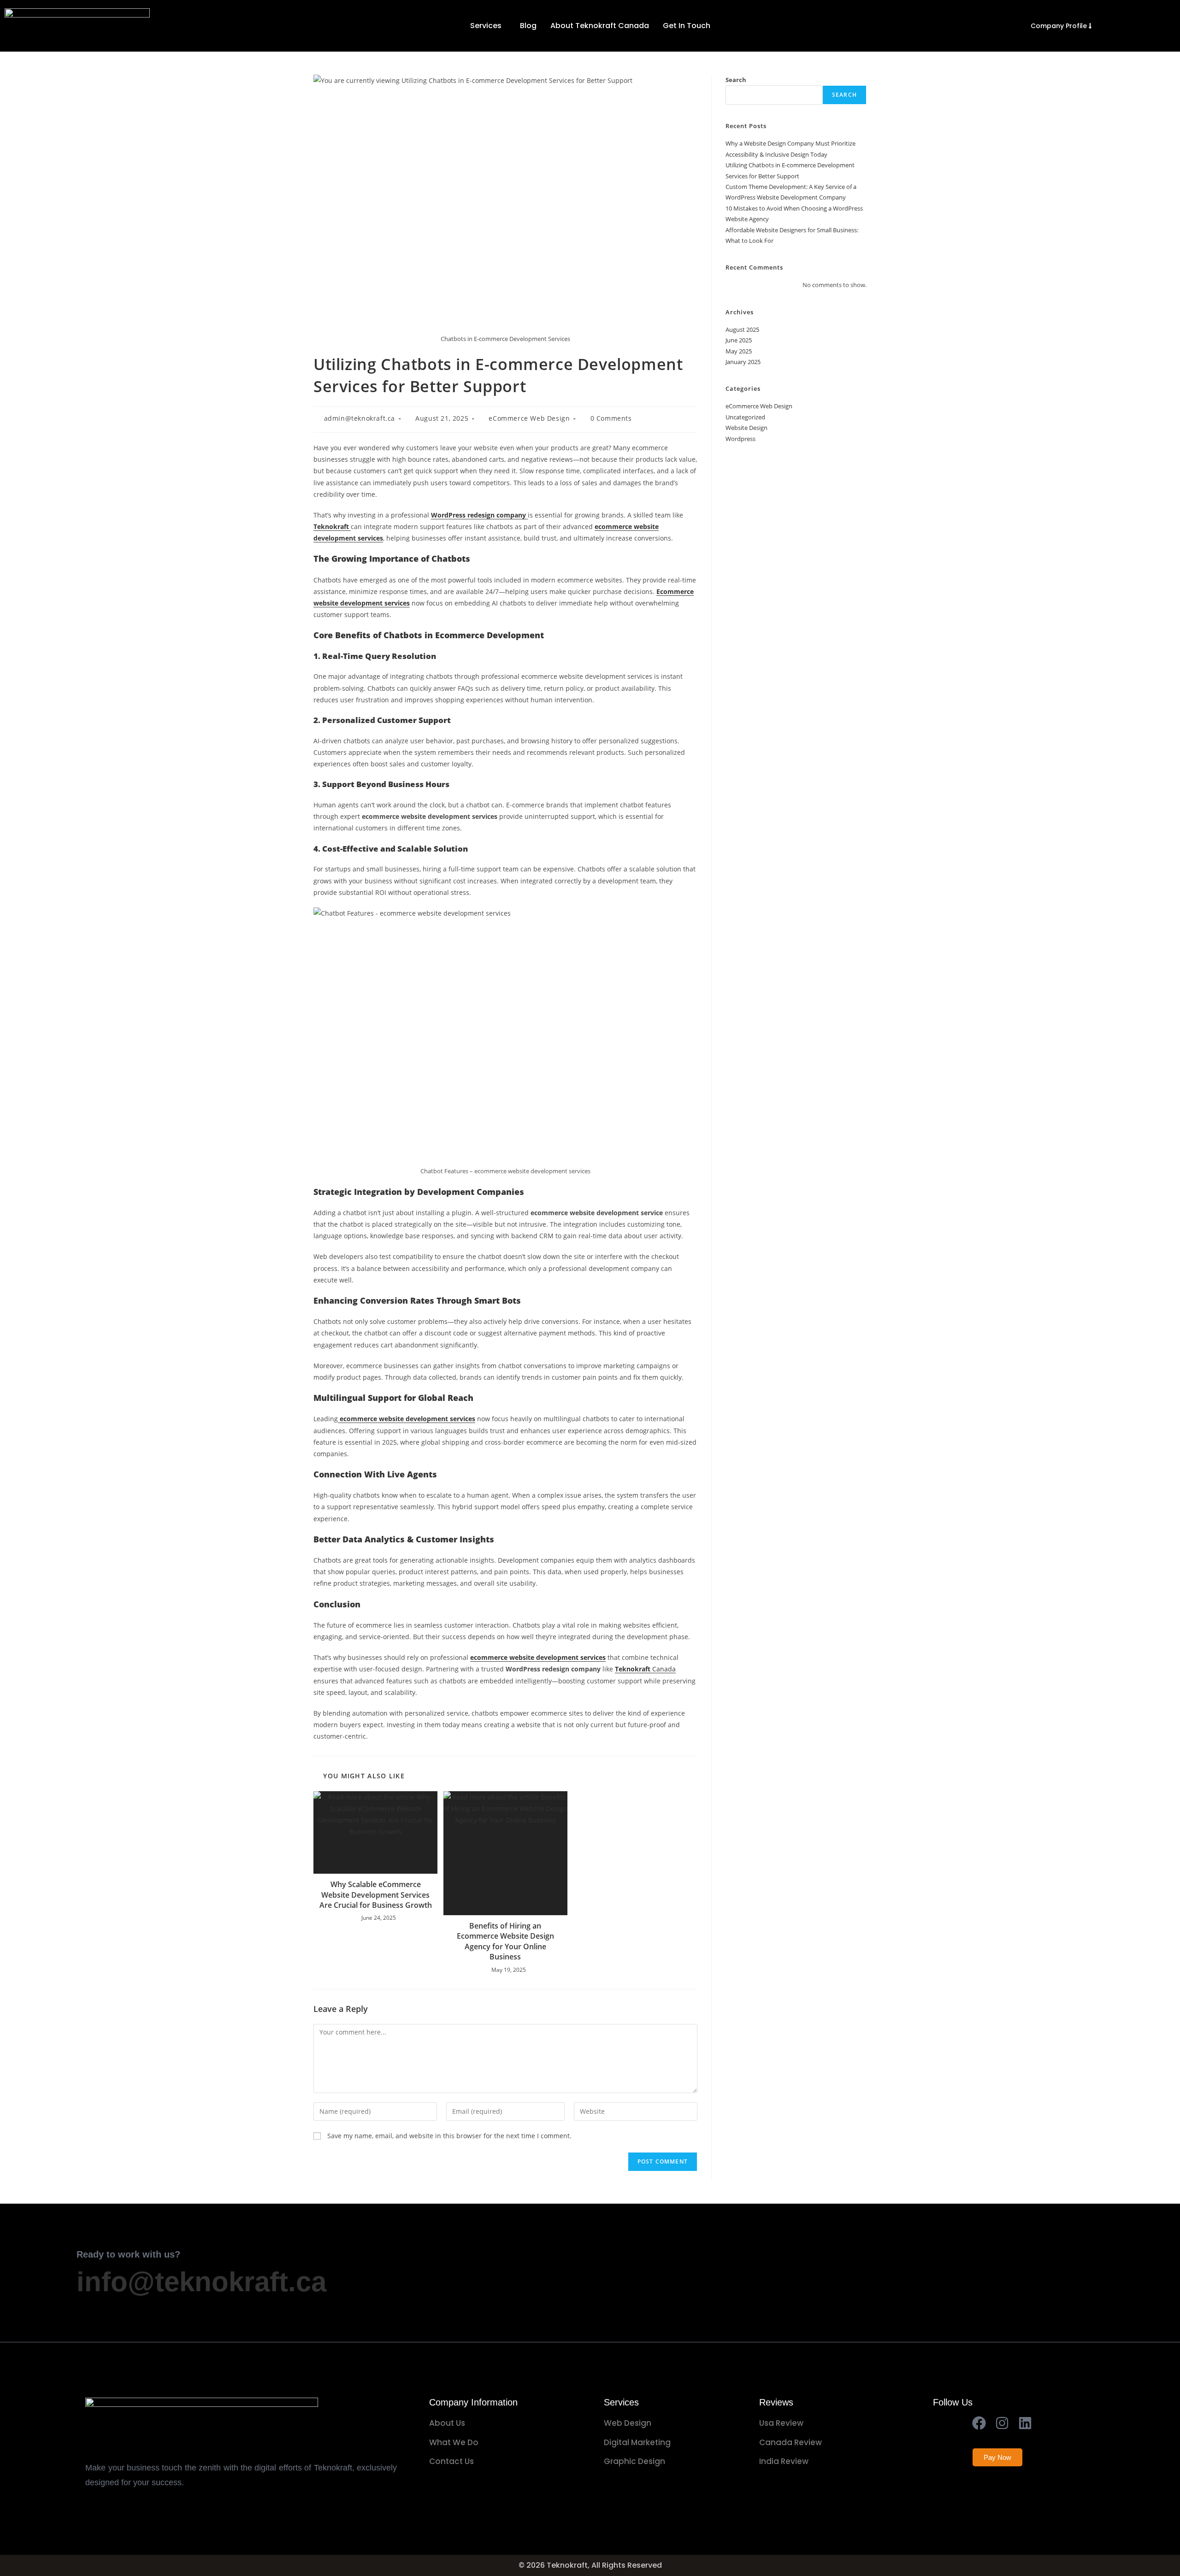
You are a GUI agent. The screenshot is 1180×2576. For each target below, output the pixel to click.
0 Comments (611, 418)
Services (486, 26)
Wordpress (740, 439)
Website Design (746, 428)
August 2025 (742, 329)
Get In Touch (687, 26)
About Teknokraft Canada (600, 26)
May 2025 (739, 351)
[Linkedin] (1025, 2423)
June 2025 (739, 340)
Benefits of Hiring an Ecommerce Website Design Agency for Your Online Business (505, 1941)
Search (736, 80)
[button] (488, 26)
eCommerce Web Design (529, 418)
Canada (645, 1669)
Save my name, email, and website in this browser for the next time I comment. (449, 2136)
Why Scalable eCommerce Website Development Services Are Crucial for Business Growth (376, 1895)
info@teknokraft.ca (201, 2282)
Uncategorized (745, 417)
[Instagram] (1002, 2423)
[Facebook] (979, 2423)
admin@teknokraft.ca (360, 418)
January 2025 (743, 362)
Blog (528, 26)
